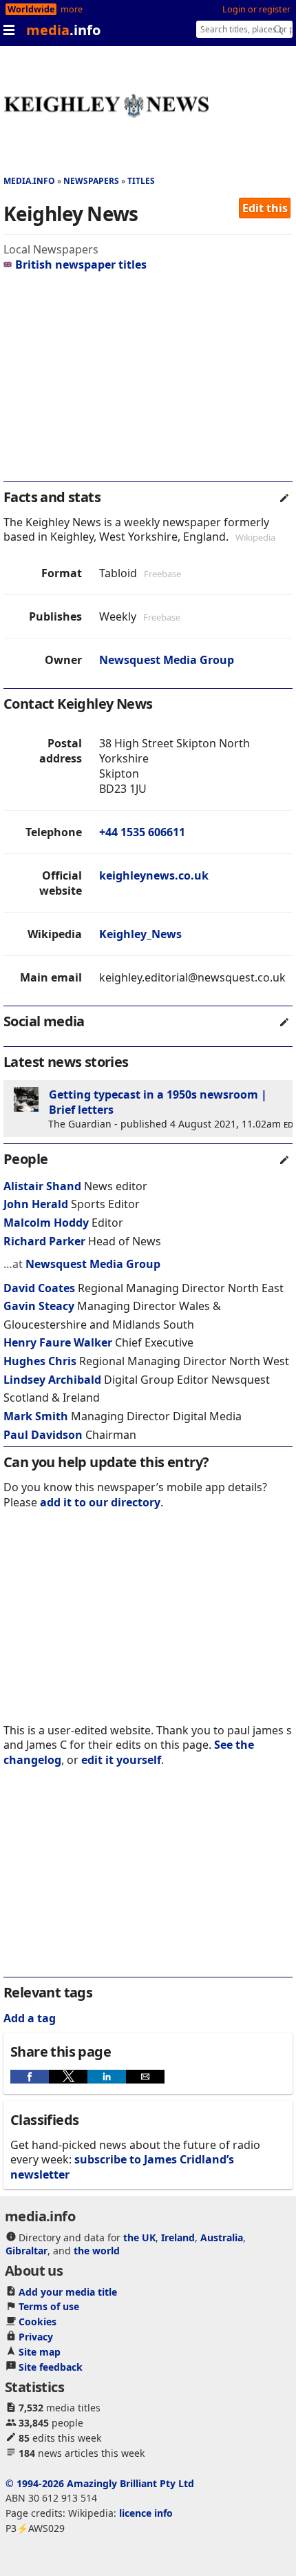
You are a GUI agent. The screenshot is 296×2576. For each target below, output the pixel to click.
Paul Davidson (43, 1435)
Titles (141, 181)
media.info (29, 181)
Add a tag (30, 2018)
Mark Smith (36, 1416)
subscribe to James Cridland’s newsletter (122, 2167)
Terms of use (49, 2306)
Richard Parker (44, 1241)
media (63, 30)
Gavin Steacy (39, 1306)
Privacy (36, 2337)
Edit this (265, 208)
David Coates (39, 1288)
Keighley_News (140, 934)
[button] (30, 2077)
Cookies (38, 2321)
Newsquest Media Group (167, 660)
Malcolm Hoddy (46, 1223)
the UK (139, 2237)
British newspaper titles (81, 264)
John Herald (36, 1204)
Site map (40, 2352)
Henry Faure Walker (58, 1342)
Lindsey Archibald (52, 1380)
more (72, 9)
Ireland (178, 2237)
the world (97, 2251)
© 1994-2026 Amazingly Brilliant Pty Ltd (100, 2483)
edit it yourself (121, 1760)
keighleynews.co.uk (154, 875)
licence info (146, 2513)
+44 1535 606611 (142, 832)
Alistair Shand (42, 1186)
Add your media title (68, 2292)
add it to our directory (100, 1502)
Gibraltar (27, 2251)
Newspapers (91, 181)
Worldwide (31, 9)
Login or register (256, 9)
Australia (222, 2237)
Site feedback (51, 2367)
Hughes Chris (40, 1361)
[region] (148, 382)
